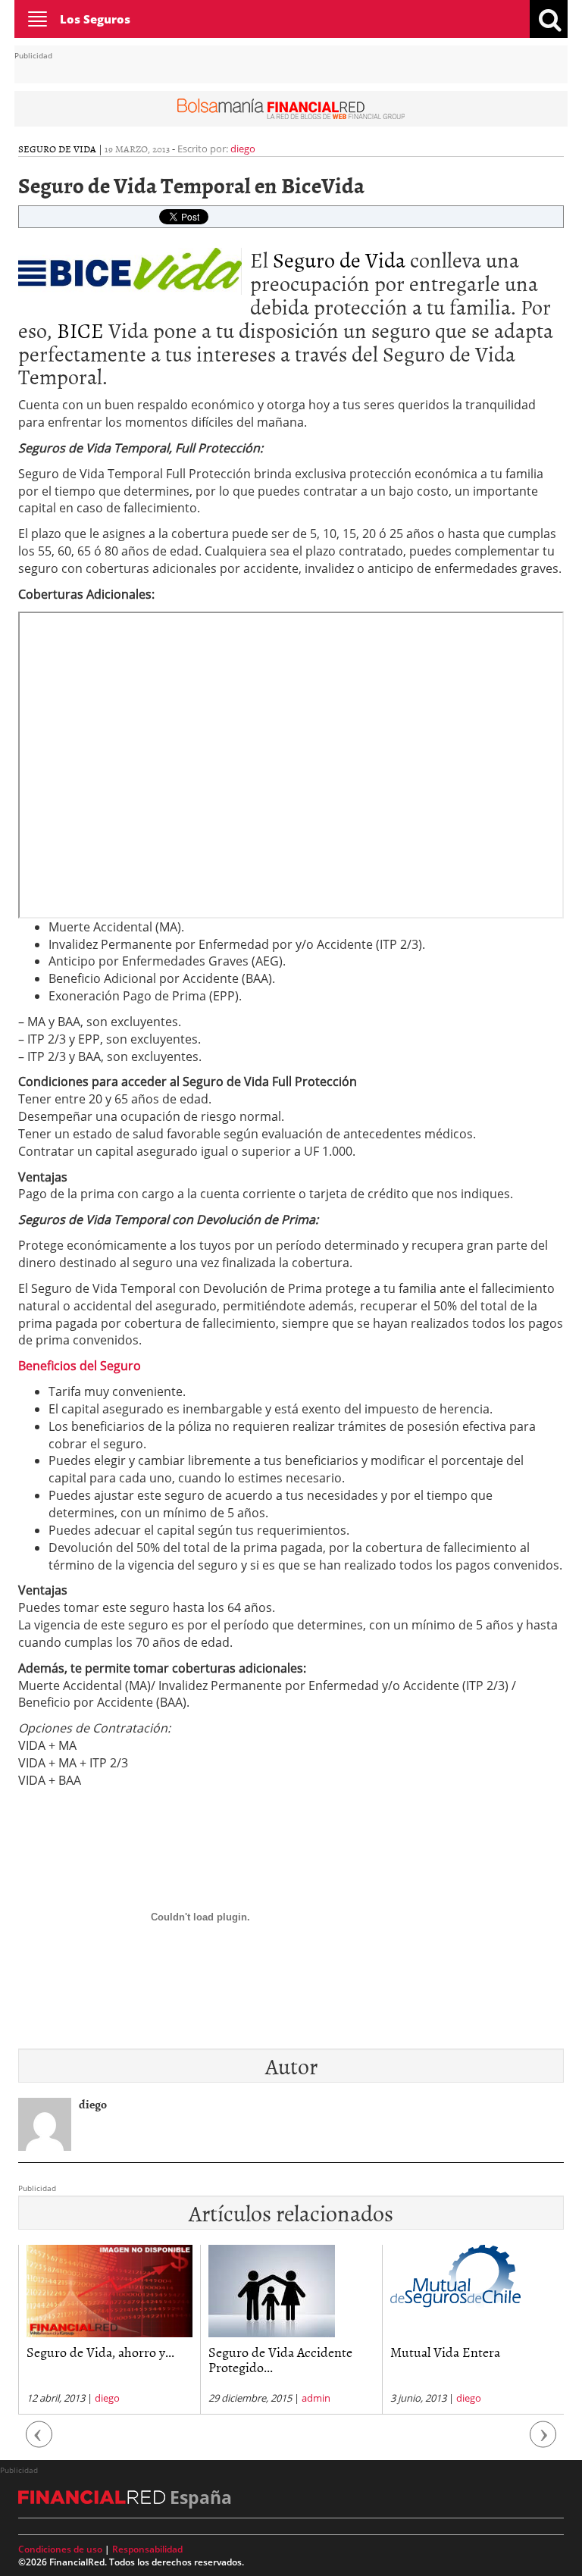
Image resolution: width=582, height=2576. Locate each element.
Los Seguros (95, 19)
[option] (109, 2330)
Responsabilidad (147, 2549)
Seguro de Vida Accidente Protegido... (280, 2360)
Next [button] (543, 2442)
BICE (80, 330)
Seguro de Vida (339, 259)
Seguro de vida (57, 149)
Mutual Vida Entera (445, 2352)
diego (243, 149)
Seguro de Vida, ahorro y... (100, 2352)
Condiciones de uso (60, 2549)
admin (316, 2398)
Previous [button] (39, 2442)
